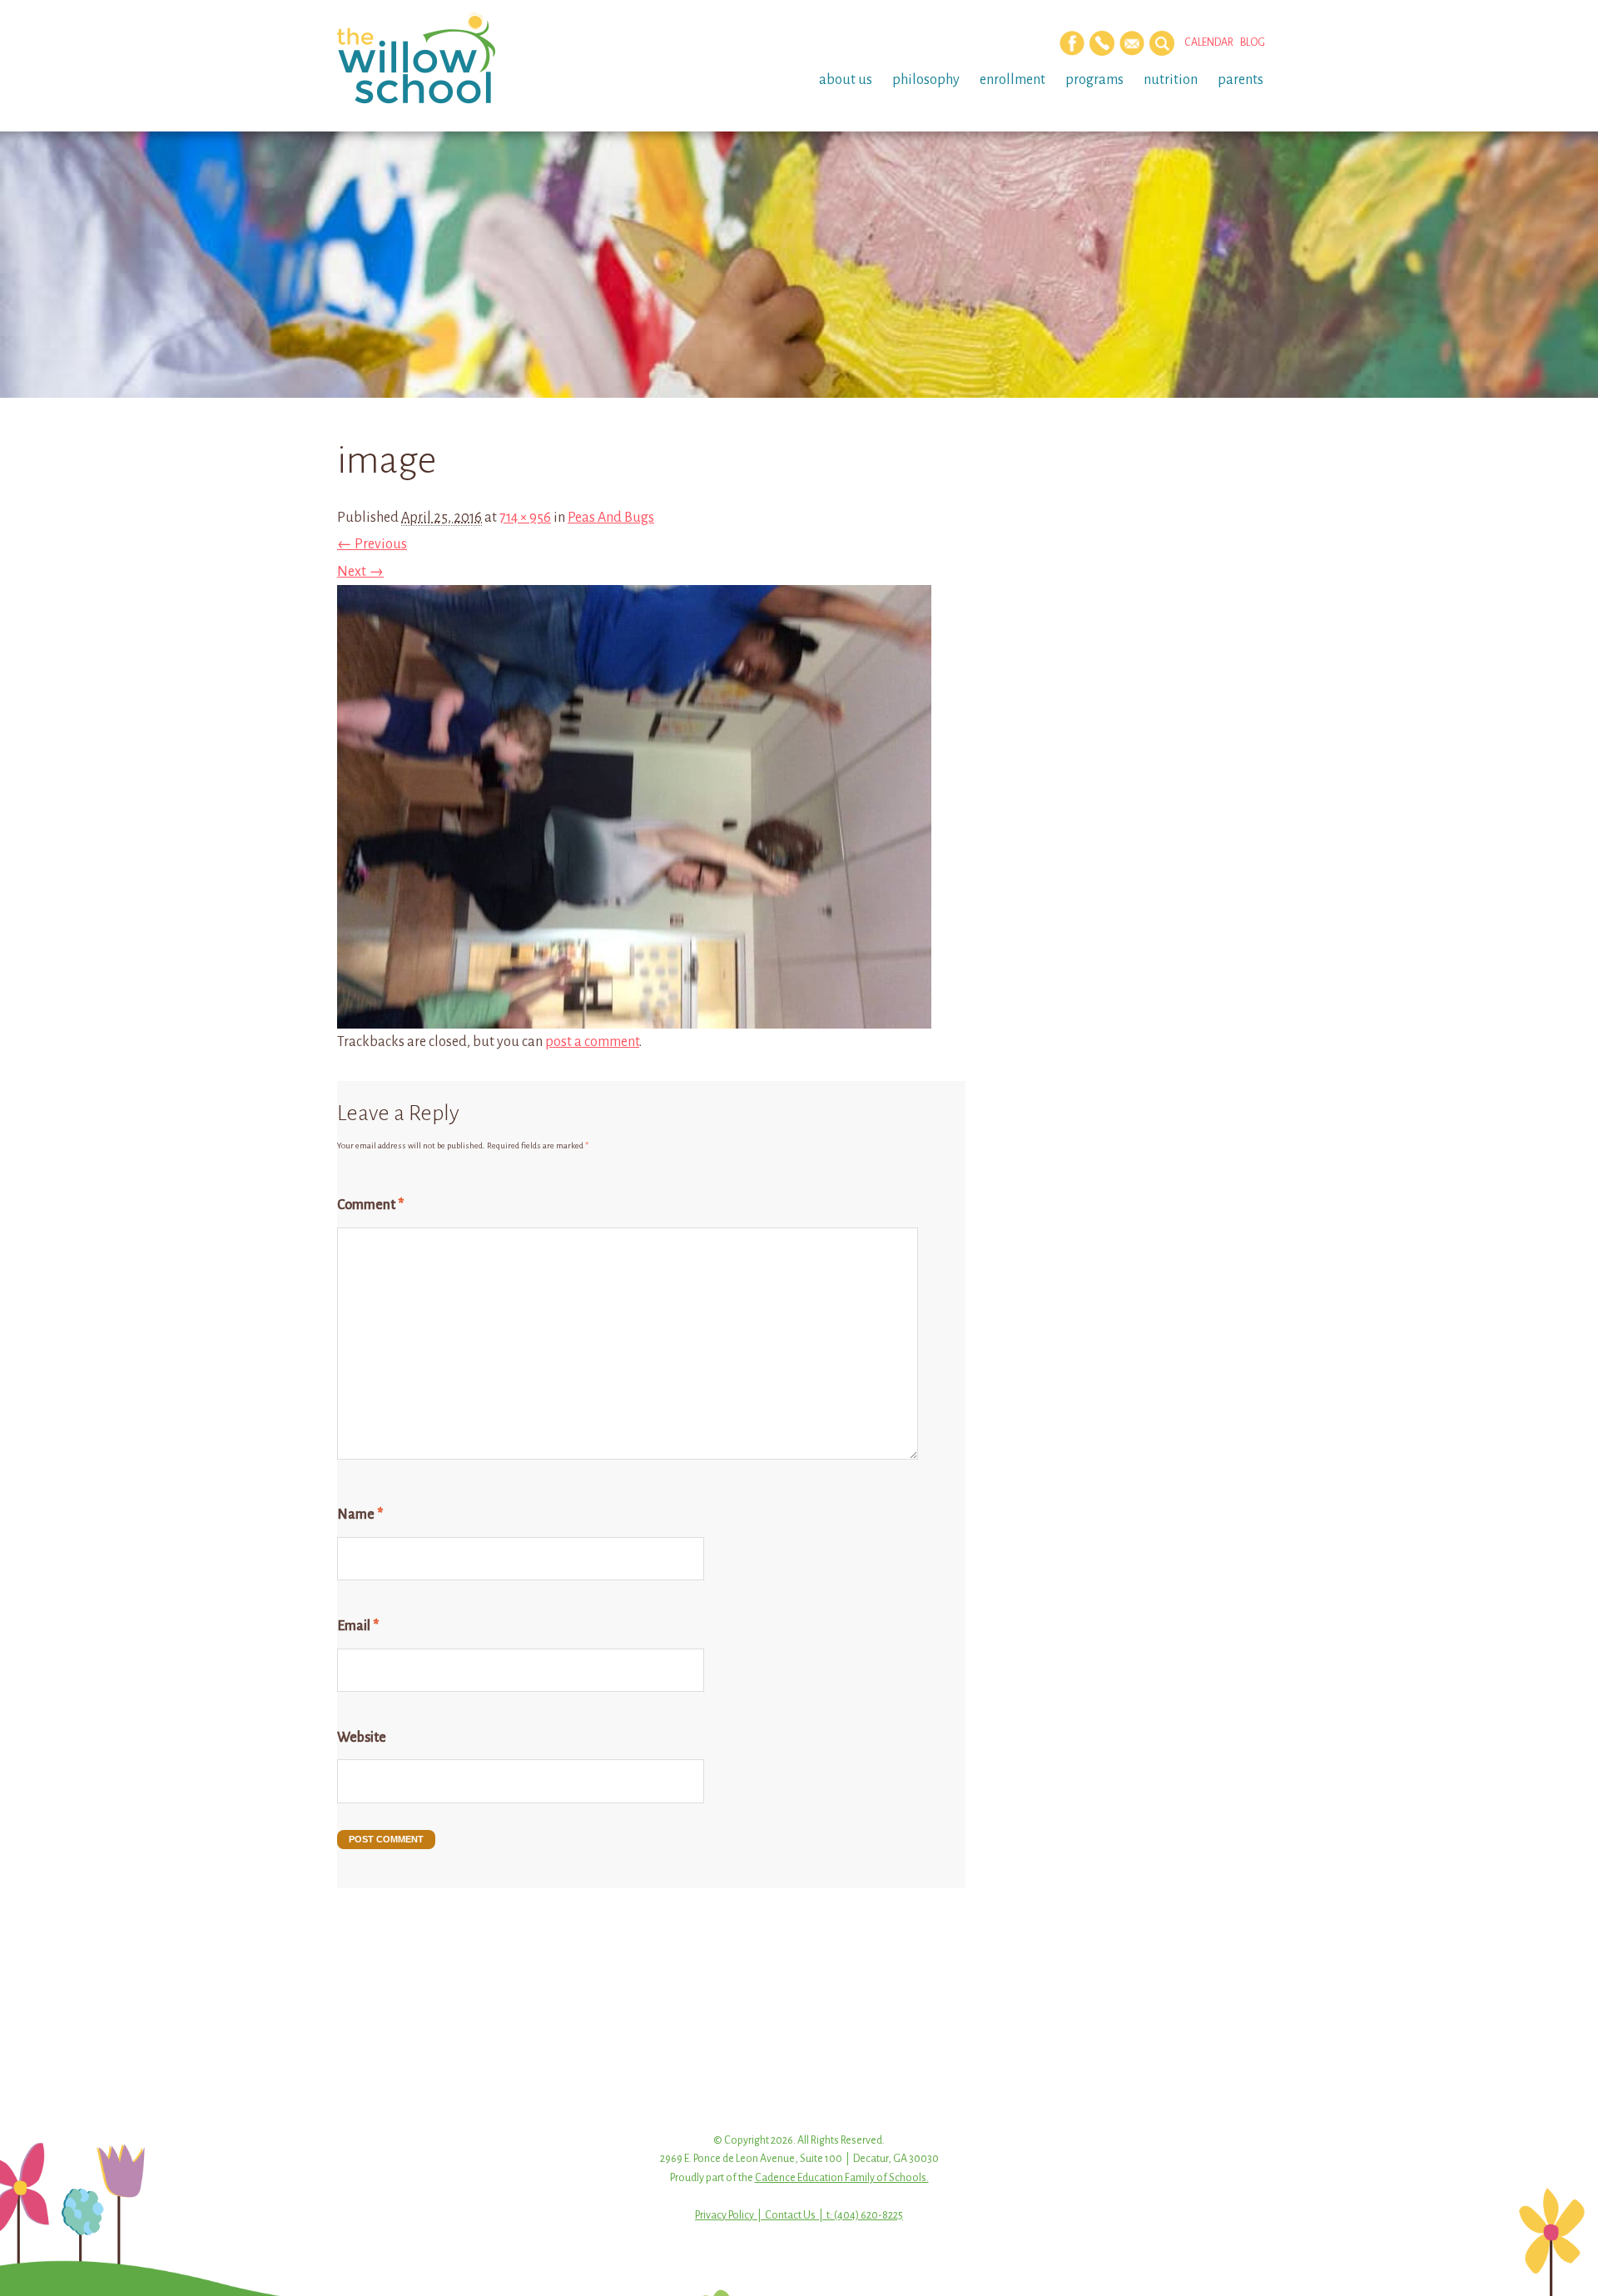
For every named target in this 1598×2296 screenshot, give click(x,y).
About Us (846, 80)
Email (358, 1626)
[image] (634, 1015)
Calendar (1209, 42)
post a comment (592, 1042)
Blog (1253, 42)
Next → (360, 572)
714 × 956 (525, 518)
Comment (370, 1205)
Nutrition (1171, 80)
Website (362, 1738)
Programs (1094, 80)
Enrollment (1012, 80)
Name (360, 1515)
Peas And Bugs (611, 518)
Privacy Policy (725, 2215)
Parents (1241, 80)
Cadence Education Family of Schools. (842, 2178)
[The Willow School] (443, 58)
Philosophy (926, 80)
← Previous (372, 544)
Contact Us (790, 2215)
